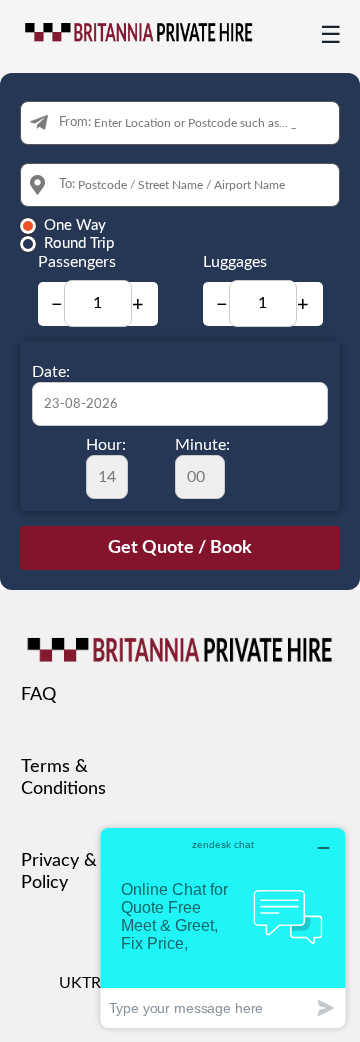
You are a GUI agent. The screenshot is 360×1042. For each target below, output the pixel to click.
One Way (75, 225)
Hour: (106, 445)
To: (67, 184)
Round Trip (79, 243)
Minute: (202, 445)
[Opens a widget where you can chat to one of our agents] (223, 927)
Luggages (235, 262)
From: (75, 122)
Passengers (77, 262)
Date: (51, 372)
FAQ (38, 695)
